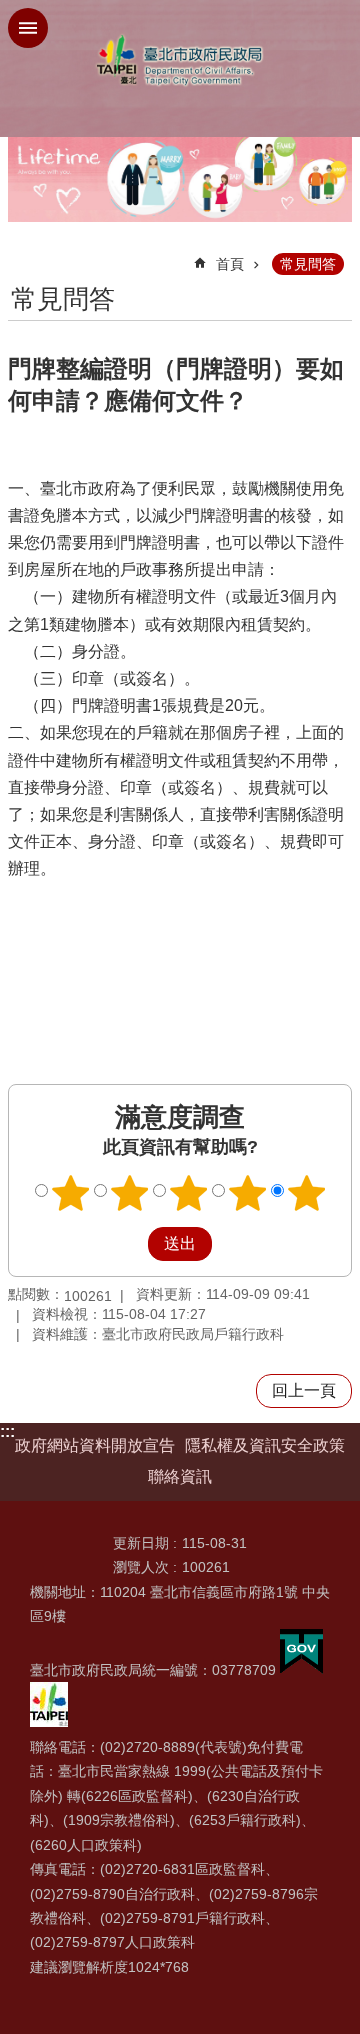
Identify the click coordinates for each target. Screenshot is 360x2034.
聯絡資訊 (180, 1476)
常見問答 (308, 264)
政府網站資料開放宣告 (95, 1445)
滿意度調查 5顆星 (307, 1193)
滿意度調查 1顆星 (71, 1193)
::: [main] (20, 255)
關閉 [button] (28, 28)
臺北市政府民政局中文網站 (180, 60)
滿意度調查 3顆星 (189, 1193)
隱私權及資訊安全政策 (265, 1445)
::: (7, 1431)
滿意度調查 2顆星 (130, 1193)
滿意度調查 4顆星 (248, 1193)
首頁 (230, 264)
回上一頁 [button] (304, 1390)
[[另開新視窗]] (301, 1670)
